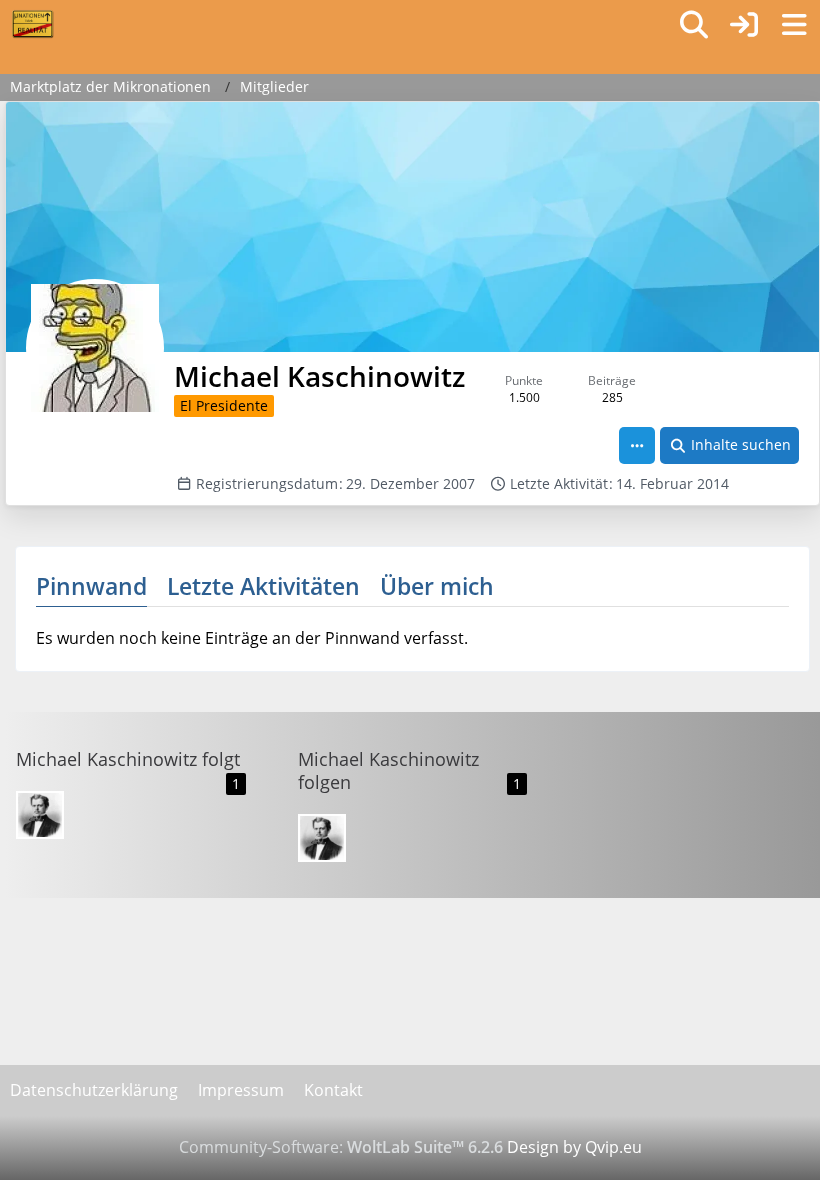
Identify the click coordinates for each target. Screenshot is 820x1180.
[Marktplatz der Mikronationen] (32, 24)
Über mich (437, 586)
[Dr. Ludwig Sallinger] (40, 815)
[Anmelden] (744, 25)
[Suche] (694, 25)
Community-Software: (341, 1147)
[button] (637, 445)
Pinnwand (91, 586)
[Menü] (794, 25)
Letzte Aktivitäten (263, 586)
